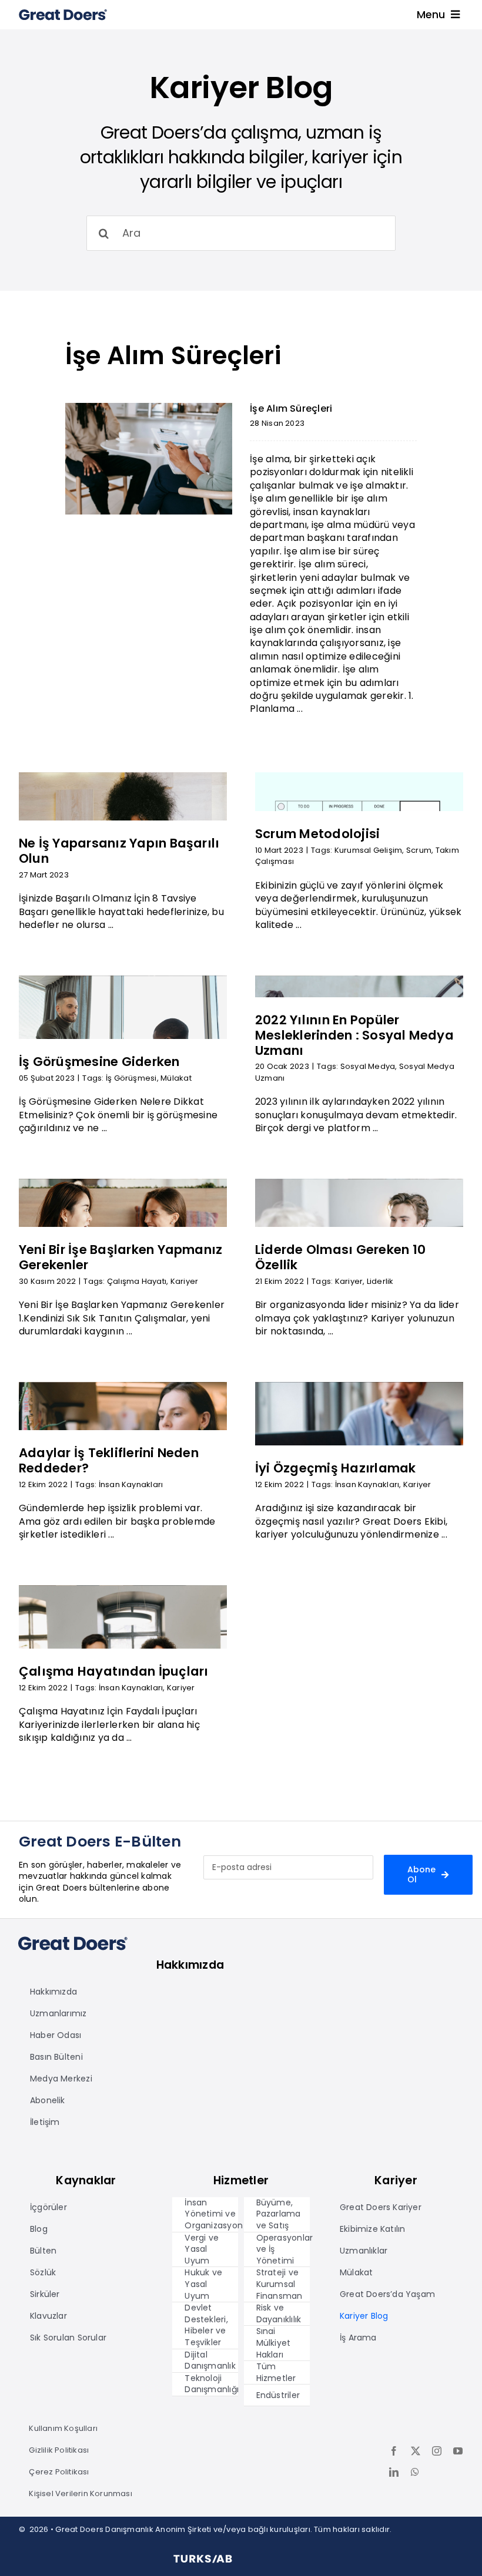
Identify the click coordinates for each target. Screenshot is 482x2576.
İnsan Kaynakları (131, 1484)
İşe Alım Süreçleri (173, 356)
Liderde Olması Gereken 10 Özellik (340, 1257)
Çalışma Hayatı (137, 1281)
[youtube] (458, 2451)
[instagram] (437, 2451)
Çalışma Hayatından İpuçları (113, 1671)
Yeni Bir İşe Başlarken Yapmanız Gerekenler (120, 1257)
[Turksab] (203, 2559)
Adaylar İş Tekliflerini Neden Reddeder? (109, 1460)
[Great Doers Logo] (63, 13)
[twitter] (416, 2451)
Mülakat (176, 1078)
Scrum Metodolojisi (317, 834)
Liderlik (380, 1281)
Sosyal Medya (368, 1066)
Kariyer (185, 1281)
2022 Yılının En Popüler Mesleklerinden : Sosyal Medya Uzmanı (354, 1035)
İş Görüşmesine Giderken (99, 1062)
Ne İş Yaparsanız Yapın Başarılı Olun (119, 851)
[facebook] (394, 2451)
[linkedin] (394, 2472)
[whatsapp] (415, 2472)
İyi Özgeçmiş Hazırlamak (336, 1468)
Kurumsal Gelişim (369, 850)
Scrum (419, 850)
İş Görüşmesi (131, 1078)
